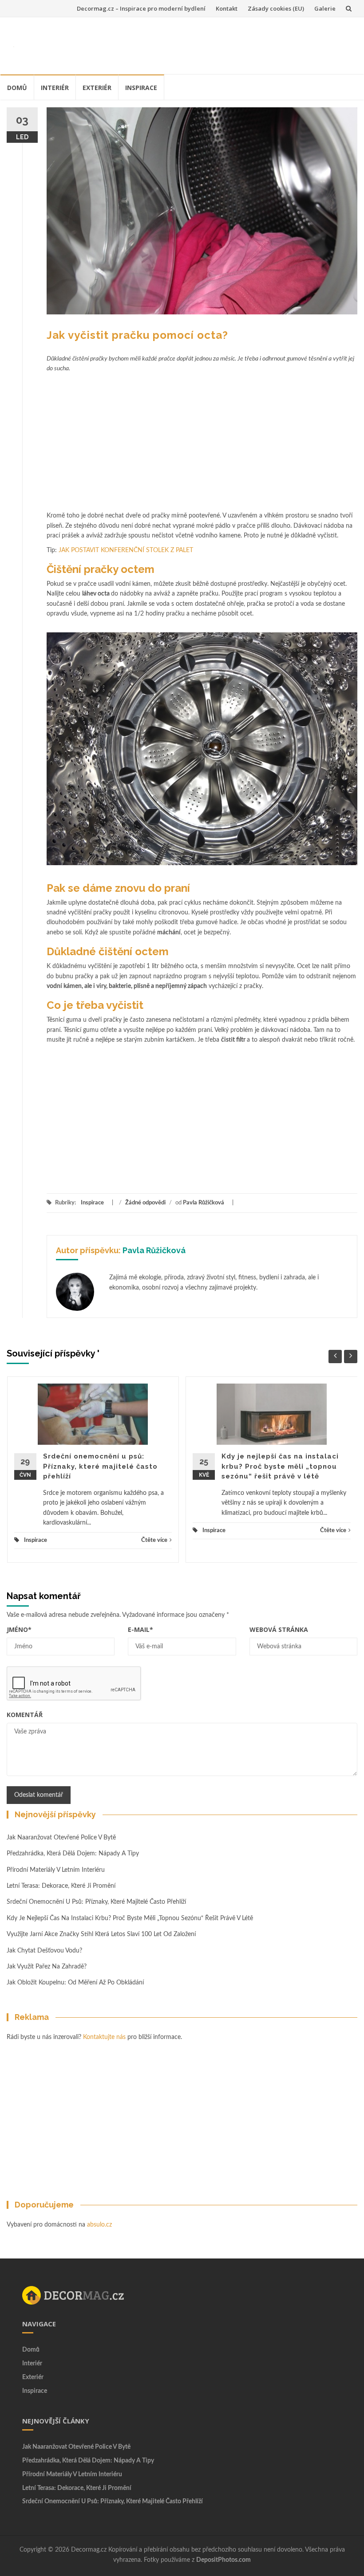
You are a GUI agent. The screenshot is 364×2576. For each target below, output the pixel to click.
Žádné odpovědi (145, 1203)
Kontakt (227, 8)
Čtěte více (154, 1540)
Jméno (19, 1629)
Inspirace (141, 88)
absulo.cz (99, 2225)
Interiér (55, 88)
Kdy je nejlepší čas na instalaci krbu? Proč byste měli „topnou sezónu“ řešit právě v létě (280, 1466)
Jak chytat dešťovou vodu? (44, 1951)
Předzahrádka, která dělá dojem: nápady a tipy (73, 1854)
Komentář (25, 1715)
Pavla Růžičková (204, 1203)
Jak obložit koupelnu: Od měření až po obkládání (76, 1983)
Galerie (325, 8)
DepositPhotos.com (224, 2560)
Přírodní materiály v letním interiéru (56, 1870)
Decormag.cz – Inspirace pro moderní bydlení (141, 8)
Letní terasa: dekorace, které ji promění (61, 1886)
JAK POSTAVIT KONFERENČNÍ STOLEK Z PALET (126, 550)
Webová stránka (279, 1629)
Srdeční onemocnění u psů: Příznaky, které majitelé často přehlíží (100, 1466)
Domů (17, 88)
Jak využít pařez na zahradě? (47, 1967)
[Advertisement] (189, 44)
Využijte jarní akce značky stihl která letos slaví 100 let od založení (101, 1934)
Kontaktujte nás (104, 2037)
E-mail (140, 1629)
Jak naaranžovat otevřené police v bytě (61, 1838)
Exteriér (97, 88)
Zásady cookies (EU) (276, 8)
